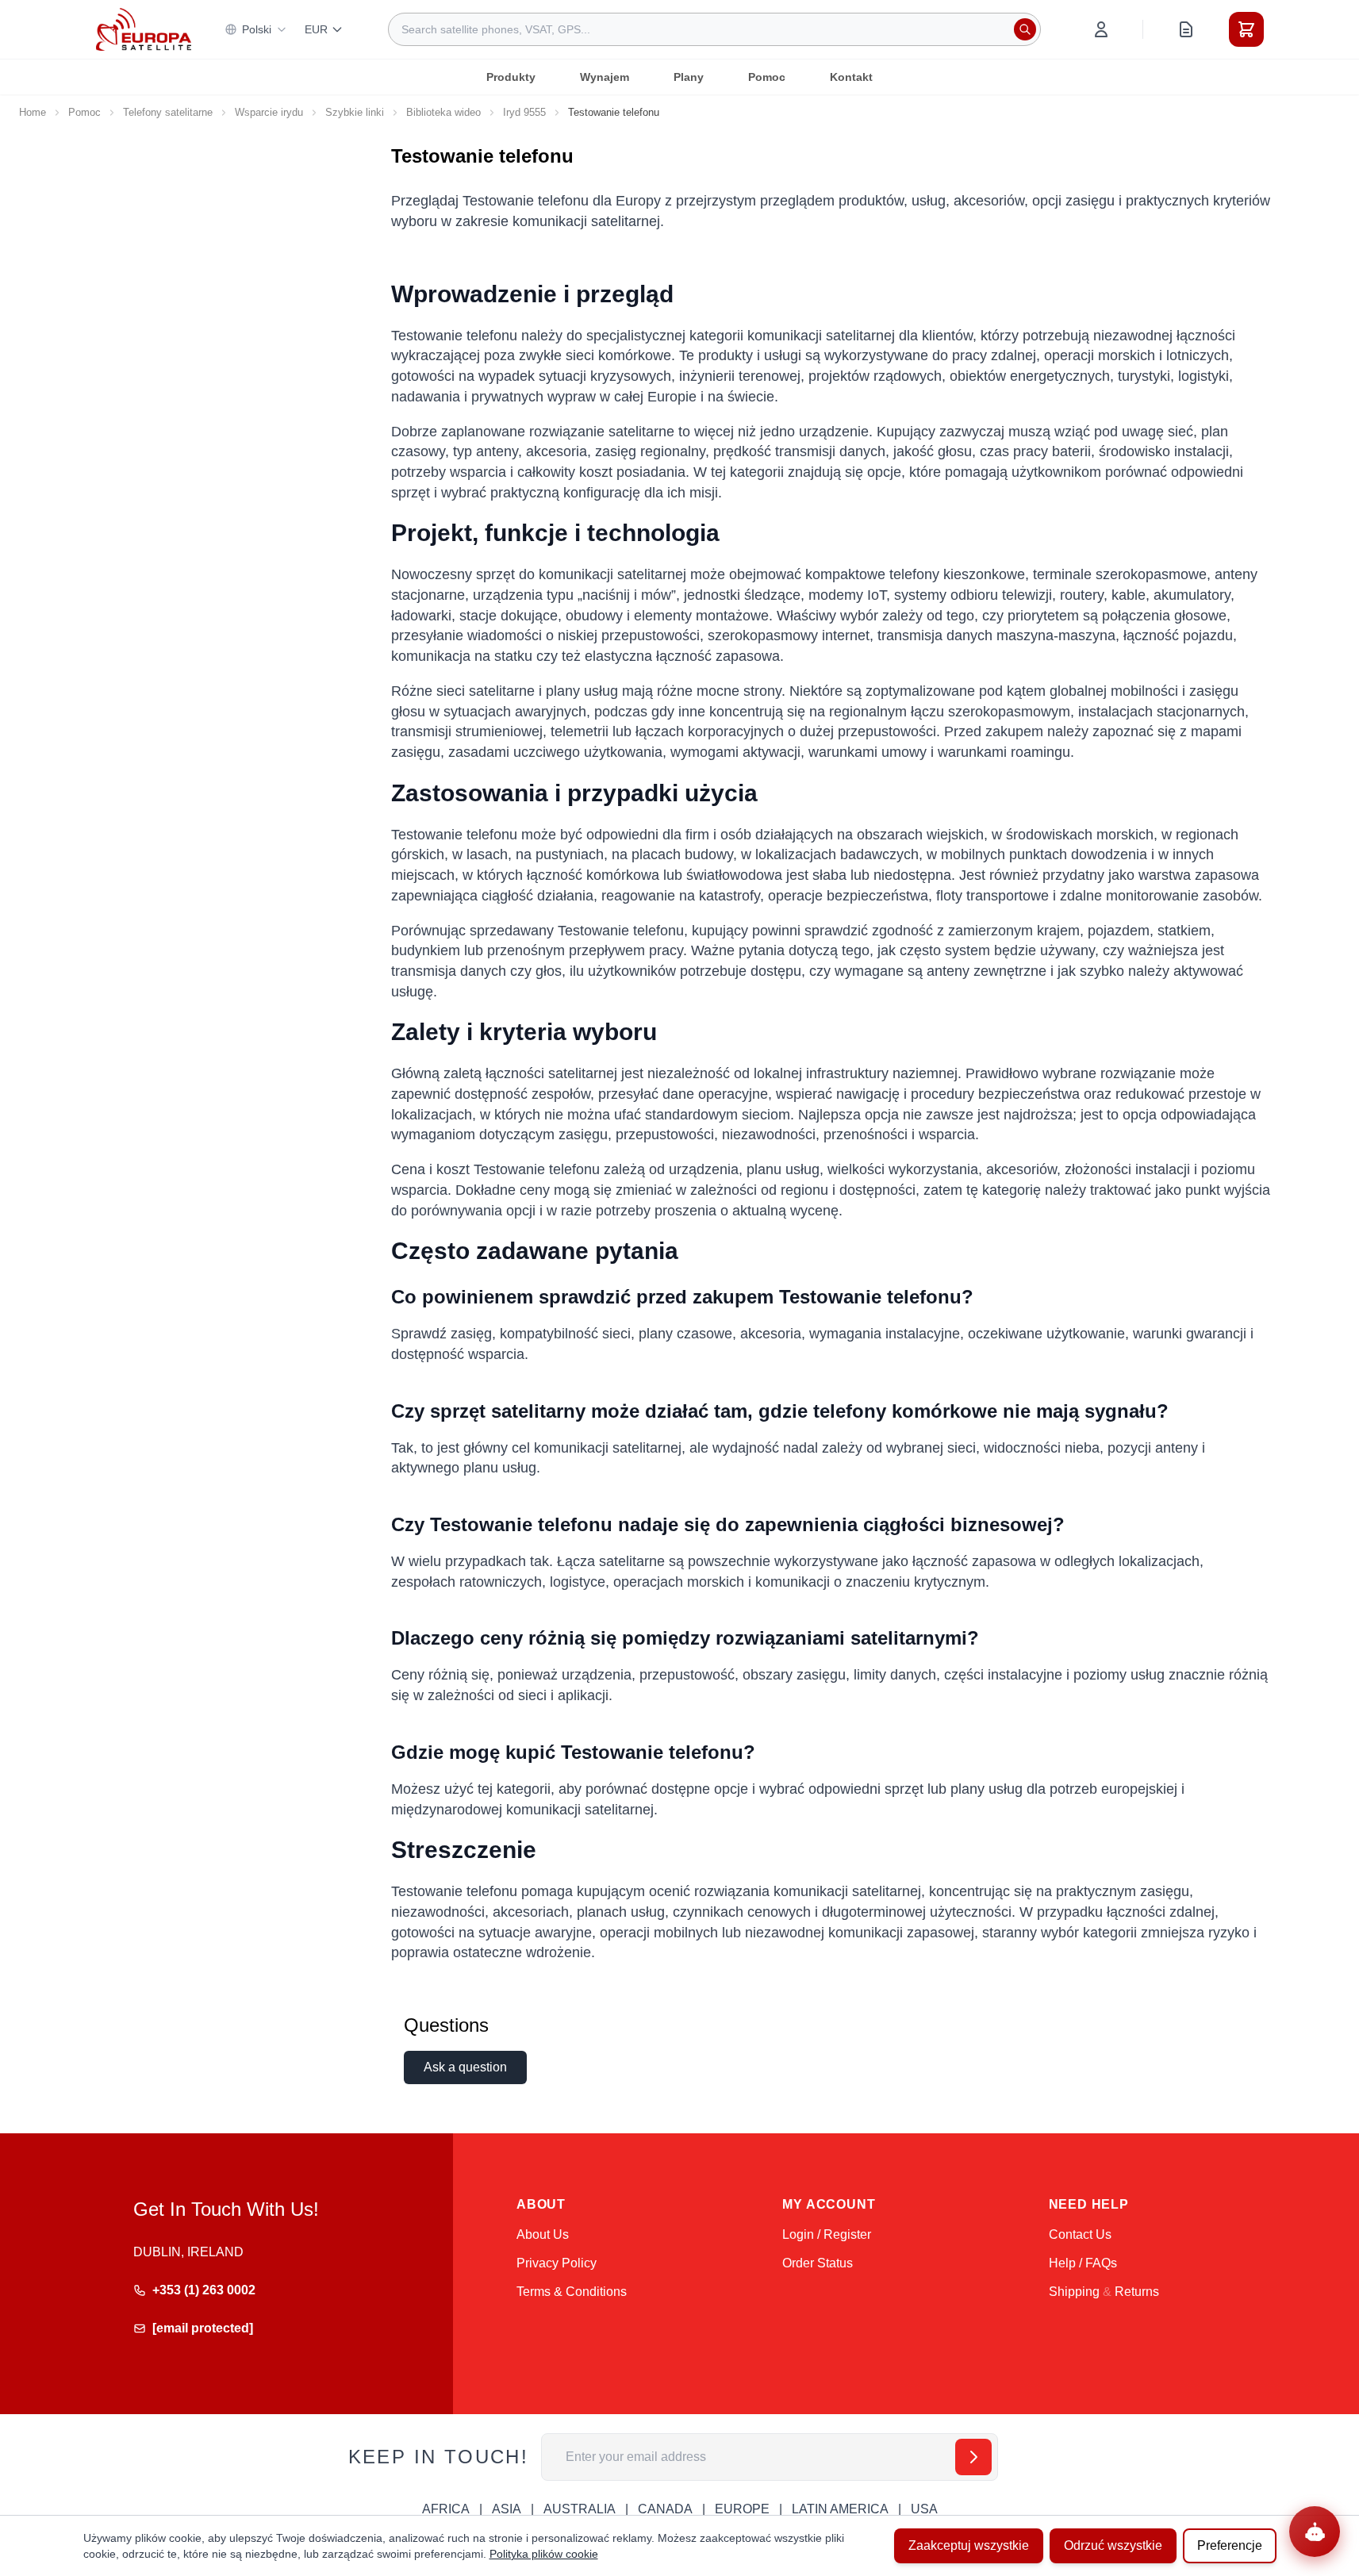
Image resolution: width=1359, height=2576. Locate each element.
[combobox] (714, 29)
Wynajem (605, 77)
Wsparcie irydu (269, 112)
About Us (543, 2234)
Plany (689, 77)
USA (924, 2509)
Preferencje (1230, 2545)
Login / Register (827, 2234)
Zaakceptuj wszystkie (969, 2545)
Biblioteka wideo (443, 112)
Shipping (1074, 2292)
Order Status (818, 2263)
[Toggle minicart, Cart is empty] (1246, 29)
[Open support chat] (1315, 2532)
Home (33, 112)
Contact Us (1080, 2234)
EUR (316, 29)
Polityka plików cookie (544, 2554)
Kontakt (851, 77)
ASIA (507, 2509)
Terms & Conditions (572, 2292)
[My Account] (1101, 29)
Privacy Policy (557, 2263)
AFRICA (446, 2509)
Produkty (511, 77)
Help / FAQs (1083, 2263)
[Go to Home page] (144, 29)
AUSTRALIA (580, 2509)
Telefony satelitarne (168, 112)
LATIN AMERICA (840, 2509)
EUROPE (742, 2509)
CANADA (665, 2509)
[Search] (1025, 29)
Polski (257, 29)
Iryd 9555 (524, 112)
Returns (1137, 2292)
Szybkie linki (355, 112)
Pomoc (767, 77)
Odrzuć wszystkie (1113, 2545)
